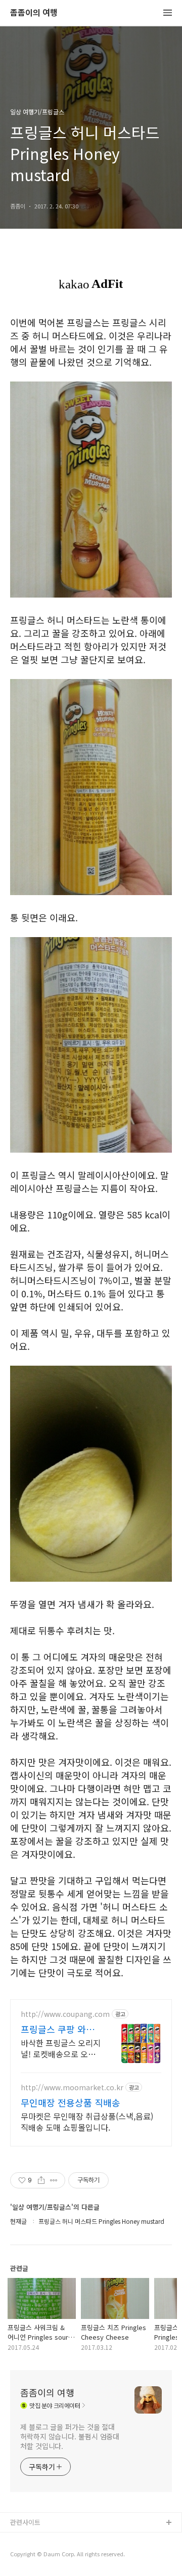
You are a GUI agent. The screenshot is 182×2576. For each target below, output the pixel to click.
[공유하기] (41, 2180)
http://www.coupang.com (65, 2014)
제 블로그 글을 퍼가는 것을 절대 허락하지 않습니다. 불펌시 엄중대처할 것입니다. (70, 2436)
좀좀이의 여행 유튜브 (40, 2539)
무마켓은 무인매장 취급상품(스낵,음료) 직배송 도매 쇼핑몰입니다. (87, 2121)
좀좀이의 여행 (34, 13)
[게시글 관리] (54, 2180)
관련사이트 (25, 2522)
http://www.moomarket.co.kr (72, 2087)
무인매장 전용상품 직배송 (71, 2102)
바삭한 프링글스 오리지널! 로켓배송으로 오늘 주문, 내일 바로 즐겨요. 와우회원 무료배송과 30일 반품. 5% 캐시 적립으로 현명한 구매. (61, 2048)
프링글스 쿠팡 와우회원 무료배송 (58, 2029)
